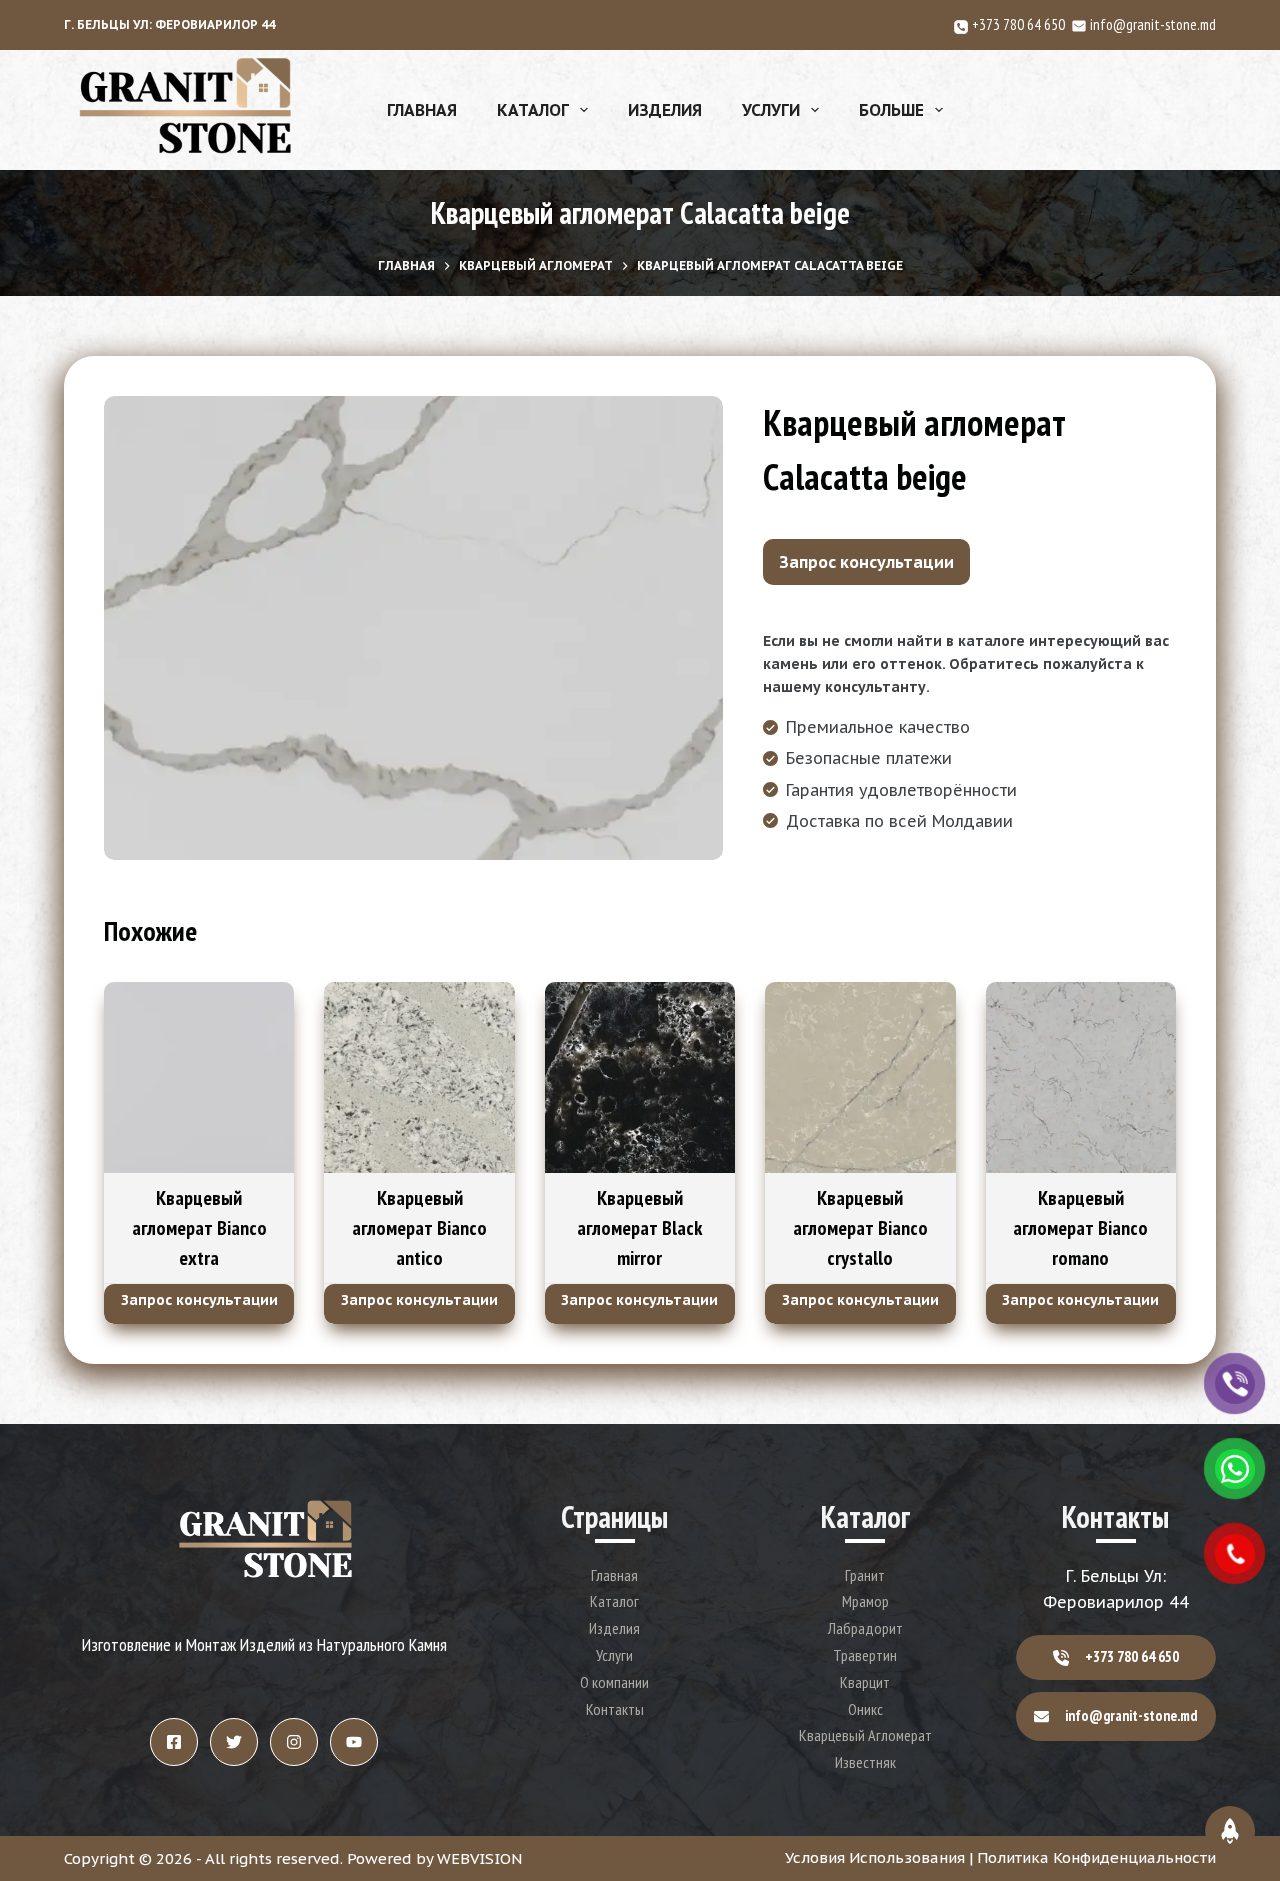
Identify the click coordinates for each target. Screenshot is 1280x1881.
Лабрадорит (865, 1628)
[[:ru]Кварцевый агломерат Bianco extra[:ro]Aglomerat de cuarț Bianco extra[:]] (199, 1077)
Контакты (615, 1709)
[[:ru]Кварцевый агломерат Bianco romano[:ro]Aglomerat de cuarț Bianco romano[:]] (1081, 1077)
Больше (891, 110)
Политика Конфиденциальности (1096, 1857)
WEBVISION (479, 1858)
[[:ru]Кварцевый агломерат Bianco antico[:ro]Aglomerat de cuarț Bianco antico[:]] (419, 1077)
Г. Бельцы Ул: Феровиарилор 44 (169, 24)
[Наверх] (1230, 1831)
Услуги (771, 110)
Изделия (665, 110)
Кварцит (865, 1682)
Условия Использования (875, 1857)
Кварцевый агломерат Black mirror (639, 1228)
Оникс (865, 1709)
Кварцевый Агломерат (865, 1735)
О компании (614, 1682)
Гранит (865, 1575)
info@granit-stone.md (1153, 24)
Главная (422, 110)
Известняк (865, 1762)
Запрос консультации (866, 562)
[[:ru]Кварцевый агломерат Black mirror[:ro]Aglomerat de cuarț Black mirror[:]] (640, 1077)
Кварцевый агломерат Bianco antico (419, 1228)
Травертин (865, 1655)
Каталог (533, 110)
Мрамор (865, 1601)
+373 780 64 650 (1021, 24)
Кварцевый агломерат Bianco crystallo (860, 1228)
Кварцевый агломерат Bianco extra (199, 1228)
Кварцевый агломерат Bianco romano (1080, 1228)
